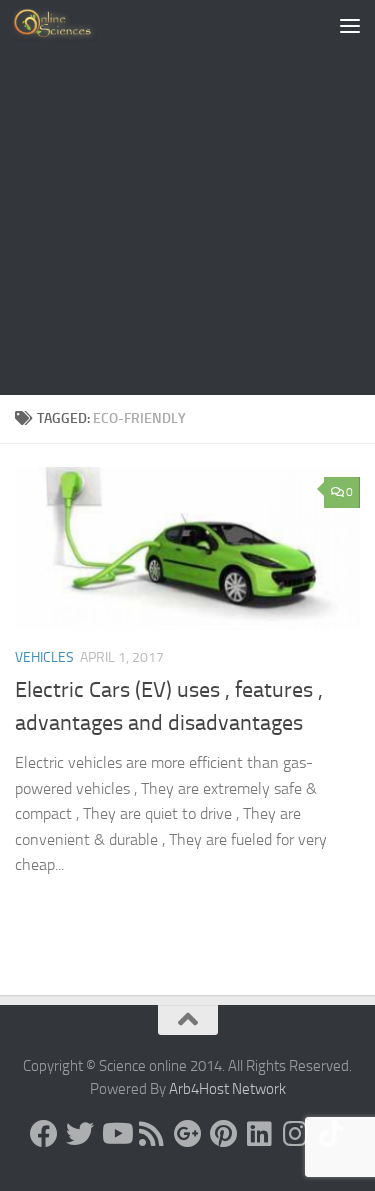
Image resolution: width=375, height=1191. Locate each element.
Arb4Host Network (227, 1089)
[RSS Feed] (152, 1134)
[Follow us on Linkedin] (260, 1134)
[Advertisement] (187, 197)
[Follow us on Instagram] (296, 1134)
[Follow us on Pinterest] (224, 1134)
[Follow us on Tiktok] (332, 1134)
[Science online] (44, 1134)
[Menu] (350, 25)
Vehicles (44, 657)
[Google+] (188, 1134)
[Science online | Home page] (69, 25)
